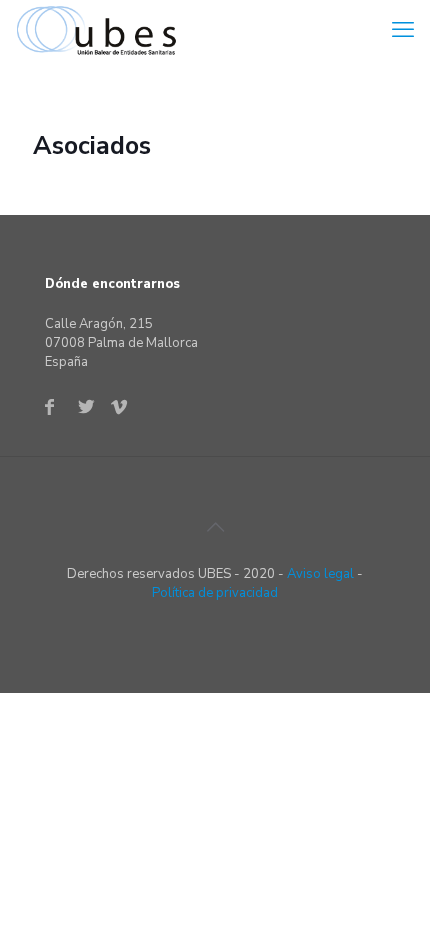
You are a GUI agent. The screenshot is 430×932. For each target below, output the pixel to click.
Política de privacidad (215, 593)
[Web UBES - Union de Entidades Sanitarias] (101, 30)
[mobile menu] (403, 30)
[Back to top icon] (215, 528)
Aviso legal (320, 574)
